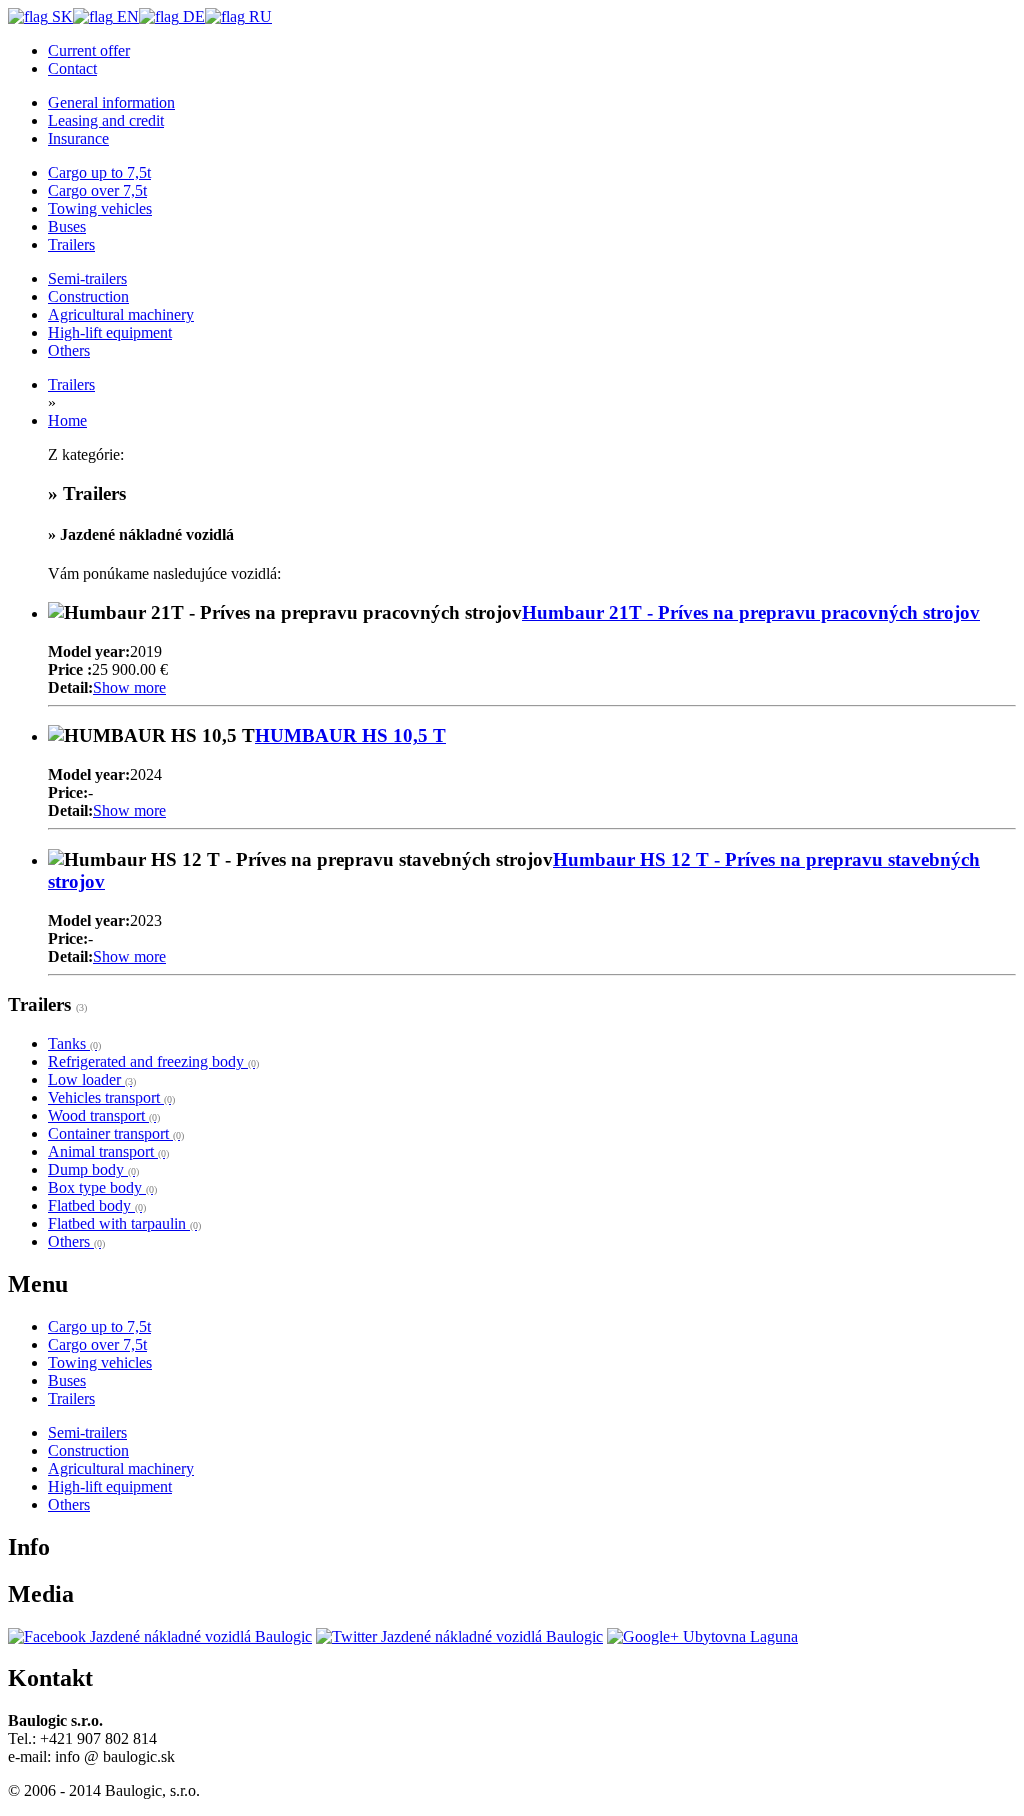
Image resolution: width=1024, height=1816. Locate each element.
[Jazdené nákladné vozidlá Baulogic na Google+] (702, 1636)
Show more (129, 687)
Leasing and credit (106, 120)
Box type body (102, 1187)
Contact (72, 68)
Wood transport (104, 1115)
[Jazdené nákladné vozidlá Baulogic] (160, 1636)
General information (111, 102)
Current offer (89, 50)
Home (67, 420)
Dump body (93, 1169)
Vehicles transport (111, 1097)
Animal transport (108, 1151)
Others (76, 1241)
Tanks (74, 1043)
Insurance (78, 138)
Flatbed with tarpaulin (124, 1223)
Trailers (71, 384)
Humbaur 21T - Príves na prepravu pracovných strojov (751, 612)
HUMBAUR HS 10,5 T (350, 735)
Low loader (92, 1079)
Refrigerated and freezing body (153, 1061)
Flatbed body (97, 1205)
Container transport (116, 1133)
